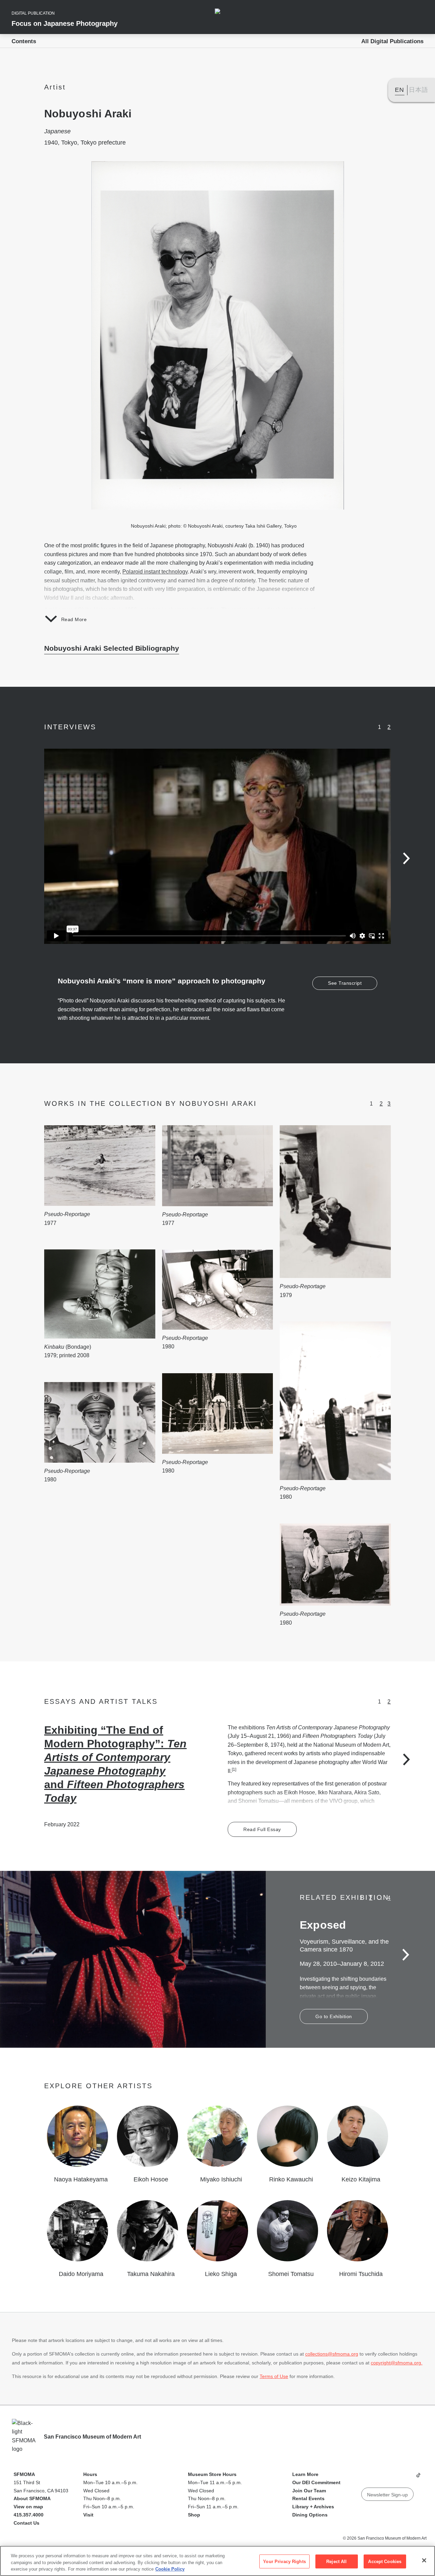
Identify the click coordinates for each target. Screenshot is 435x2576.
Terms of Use (274, 2376)
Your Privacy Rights (284, 2561)
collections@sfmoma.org (332, 2354)
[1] (234, 1769)
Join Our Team (309, 2491)
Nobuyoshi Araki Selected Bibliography (112, 648)
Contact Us (27, 2523)
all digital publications (392, 41)
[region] (217, 2561)
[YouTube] (366, 2478)
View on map (28, 2507)
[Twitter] (392, 2478)
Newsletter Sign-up (387, 2495)
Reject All (336, 2561)
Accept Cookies (385, 2561)
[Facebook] (405, 2478)
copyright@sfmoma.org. (397, 2363)
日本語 (419, 90)
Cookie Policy (170, 2569)
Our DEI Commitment (316, 2482)
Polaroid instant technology (155, 572)
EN (399, 90)
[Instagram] (379, 2478)
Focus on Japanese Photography (65, 23)
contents (24, 41)
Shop (194, 2515)
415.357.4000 (29, 2515)
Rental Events (308, 2498)
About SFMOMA (32, 2498)
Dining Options (310, 2515)
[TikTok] (418, 2478)
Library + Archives (313, 2507)
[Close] (424, 2560)
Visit (88, 2515)
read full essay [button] (262, 1829)
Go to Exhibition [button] (334, 2016)
